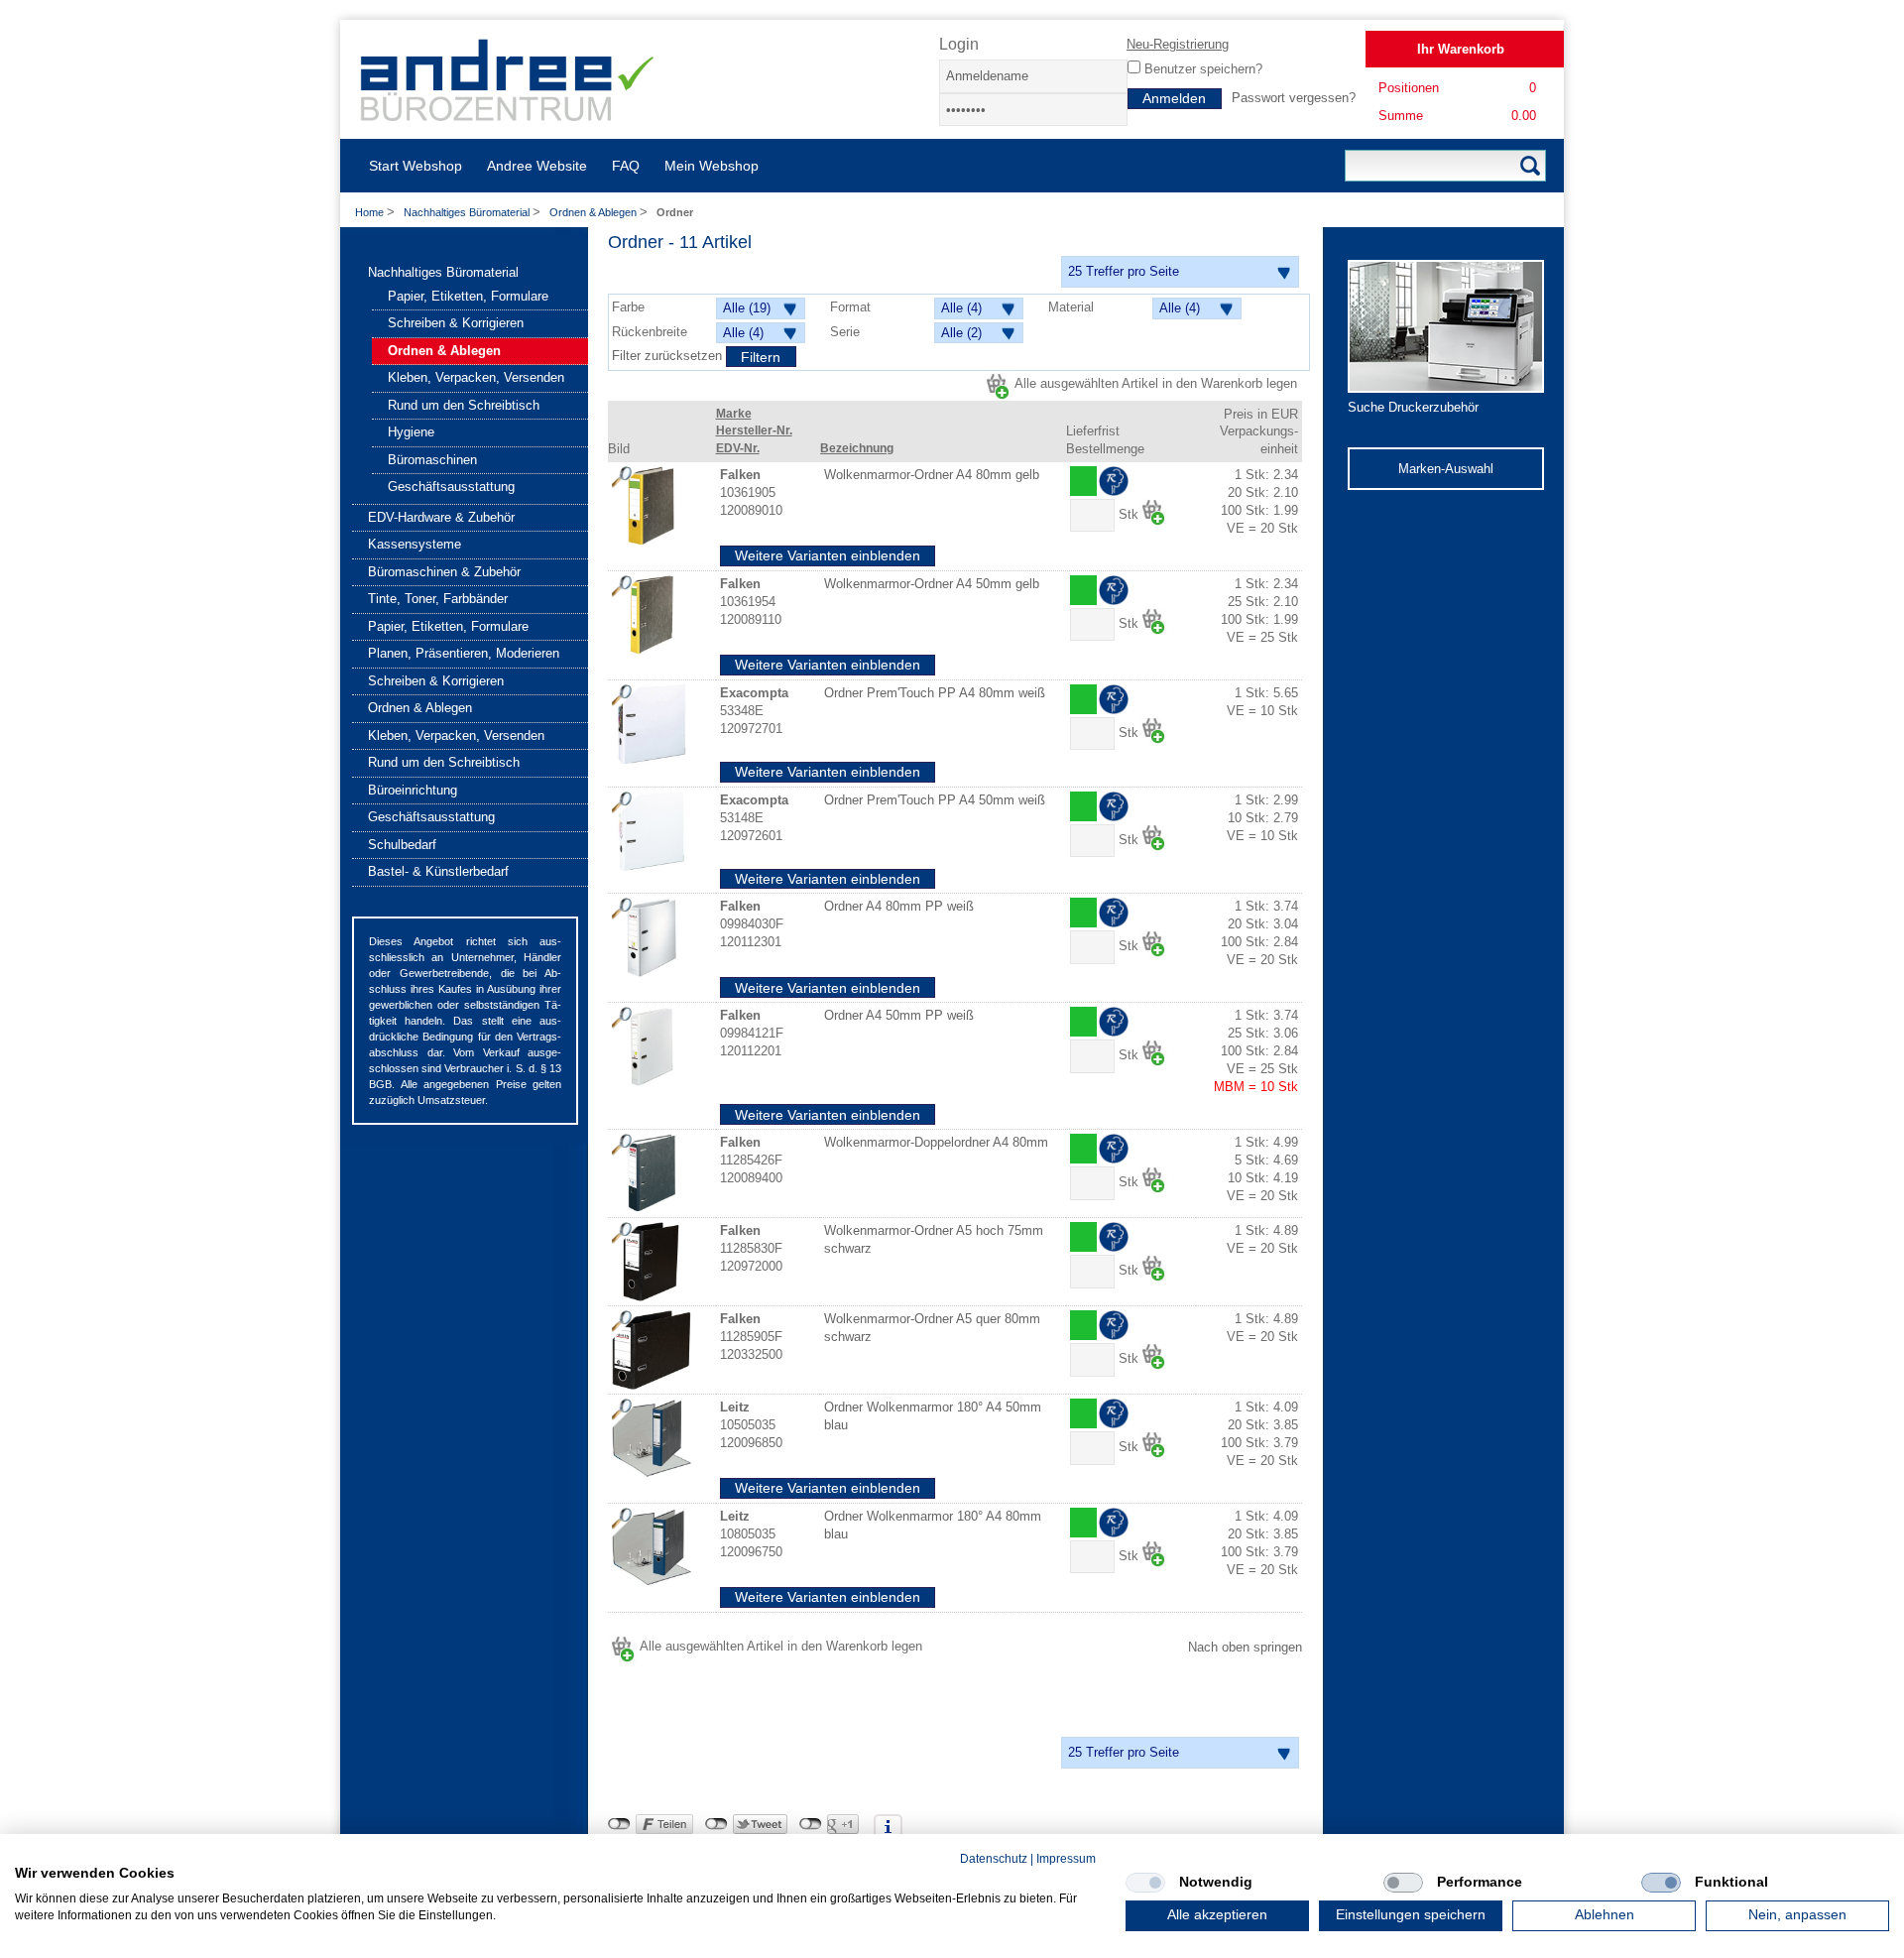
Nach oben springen (1245, 1647)
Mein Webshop (712, 166)
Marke (734, 414)
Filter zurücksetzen (669, 356)
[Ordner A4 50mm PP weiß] (652, 1046)
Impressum (1066, 1859)
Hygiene (411, 432)
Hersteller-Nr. (754, 430)
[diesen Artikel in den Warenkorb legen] (1154, 512)
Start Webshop (416, 166)
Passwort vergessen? (1294, 98)
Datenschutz (994, 1859)
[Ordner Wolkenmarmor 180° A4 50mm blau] (652, 1438)
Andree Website (537, 166)
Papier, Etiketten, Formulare (468, 296)
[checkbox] (1145, 1883)
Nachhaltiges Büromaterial (468, 212)
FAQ (626, 166)
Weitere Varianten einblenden (828, 555)
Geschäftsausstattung (451, 487)
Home (369, 212)
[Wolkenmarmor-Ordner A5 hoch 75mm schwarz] (652, 1262)
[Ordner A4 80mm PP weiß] (652, 937)
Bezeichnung (857, 448)
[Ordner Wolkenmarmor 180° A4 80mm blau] (652, 1547)
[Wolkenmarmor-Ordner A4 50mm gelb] (652, 615)
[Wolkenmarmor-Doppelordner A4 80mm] (652, 1173)
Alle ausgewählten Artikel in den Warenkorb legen (1156, 383)
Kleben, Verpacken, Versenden (476, 377)
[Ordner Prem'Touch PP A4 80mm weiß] (652, 724)
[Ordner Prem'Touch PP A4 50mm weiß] (652, 831)
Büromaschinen (432, 460)
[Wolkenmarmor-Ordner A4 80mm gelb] (652, 506)
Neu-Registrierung (1178, 44)
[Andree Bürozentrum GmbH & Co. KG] (508, 114)
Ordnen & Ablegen (595, 212)
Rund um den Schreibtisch (464, 405)
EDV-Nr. (738, 448)
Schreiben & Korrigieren (456, 323)
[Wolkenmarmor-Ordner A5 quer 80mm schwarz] (652, 1350)
